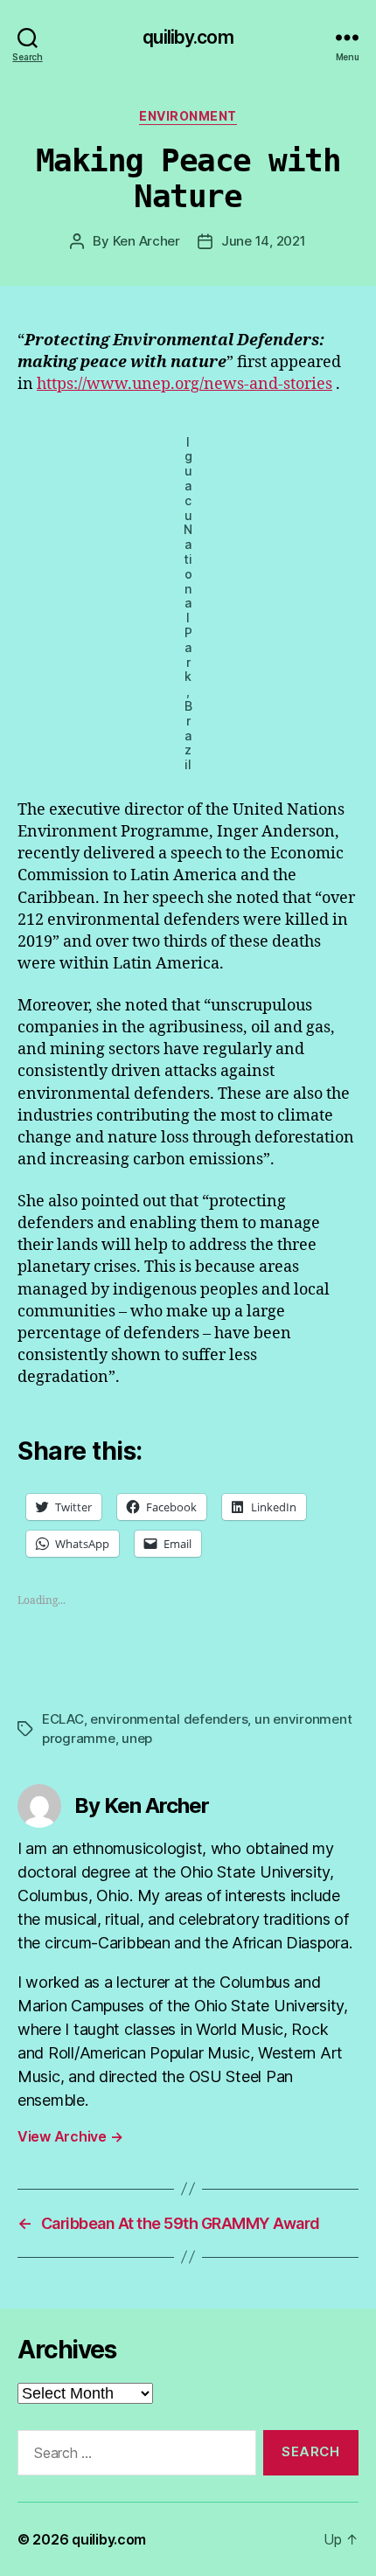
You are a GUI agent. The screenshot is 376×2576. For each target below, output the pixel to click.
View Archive (70, 2136)
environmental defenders (169, 1719)
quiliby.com (188, 37)
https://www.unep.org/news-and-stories (185, 384)
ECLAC (63, 1719)
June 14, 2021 (264, 241)
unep (137, 1738)
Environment (188, 116)
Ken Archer (146, 241)
